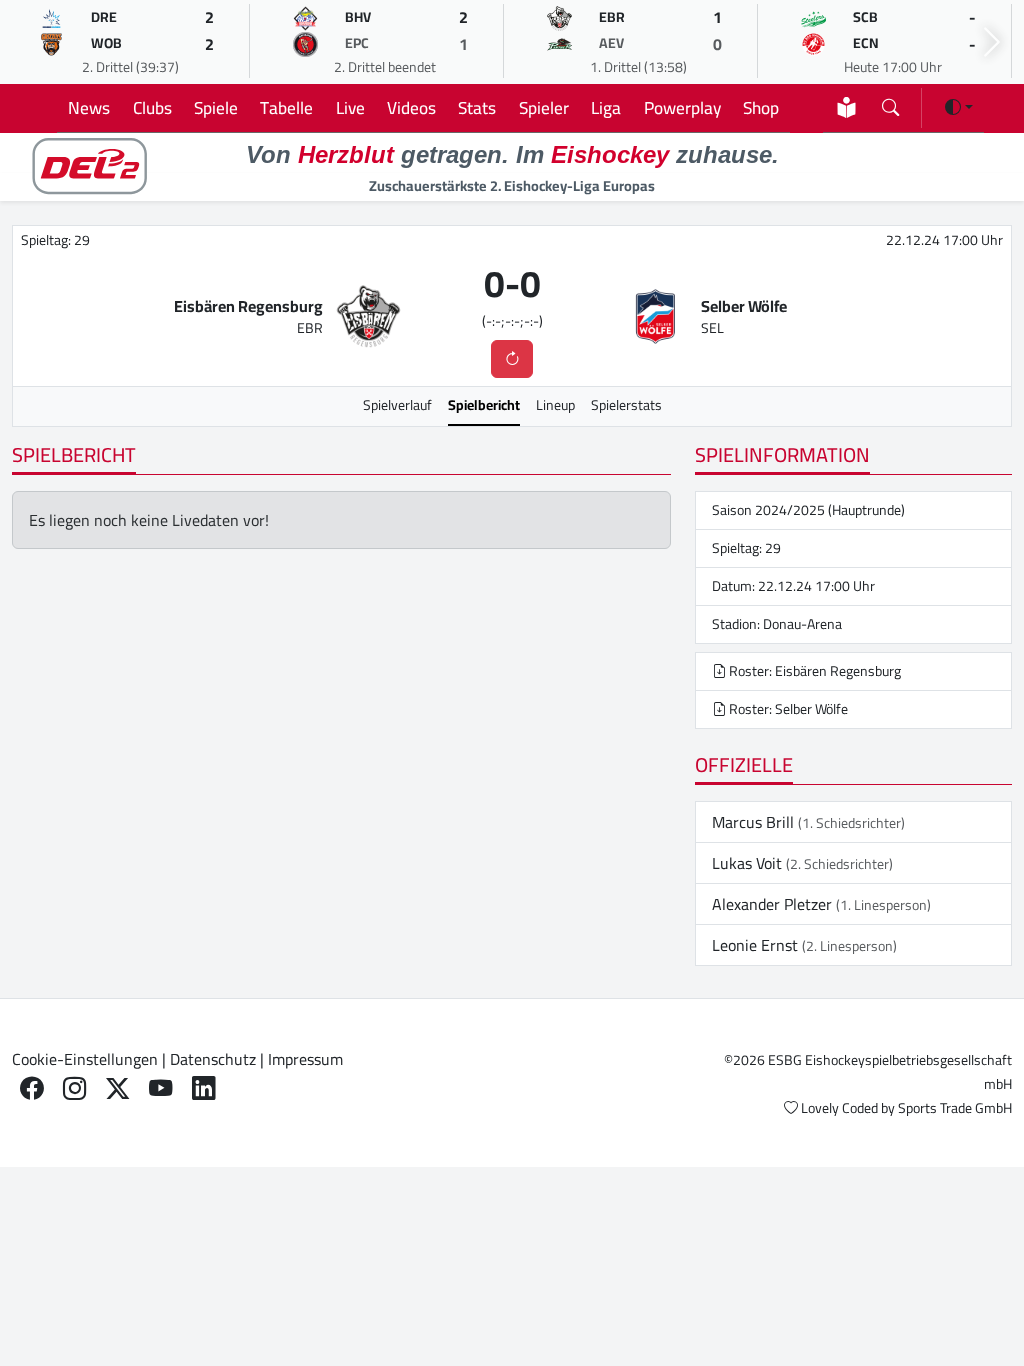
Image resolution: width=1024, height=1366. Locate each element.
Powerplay (682, 107)
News (89, 107)
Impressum (305, 1059)
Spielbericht (484, 405)
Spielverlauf (397, 405)
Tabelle (286, 107)
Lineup (555, 405)
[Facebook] (31, 1088)
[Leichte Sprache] (846, 107)
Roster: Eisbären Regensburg (813, 671)
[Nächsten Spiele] (992, 42)
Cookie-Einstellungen (85, 1059)
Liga (606, 107)
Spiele (216, 107)
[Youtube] (160, 1088)
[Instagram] (74, 1088)
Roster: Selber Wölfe (787, 709)
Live (350, 107)
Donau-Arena (802, 624)
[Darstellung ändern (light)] (959, 107)
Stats (477, 107)
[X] (117, 1088)
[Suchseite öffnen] (890, 103)
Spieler (544, 107)
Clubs (152, 107)
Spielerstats (626, 405)
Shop (761, 107)
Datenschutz (213, 1059)
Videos (411, 107)
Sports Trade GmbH (955, 1108)
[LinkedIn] (203, 1088)
